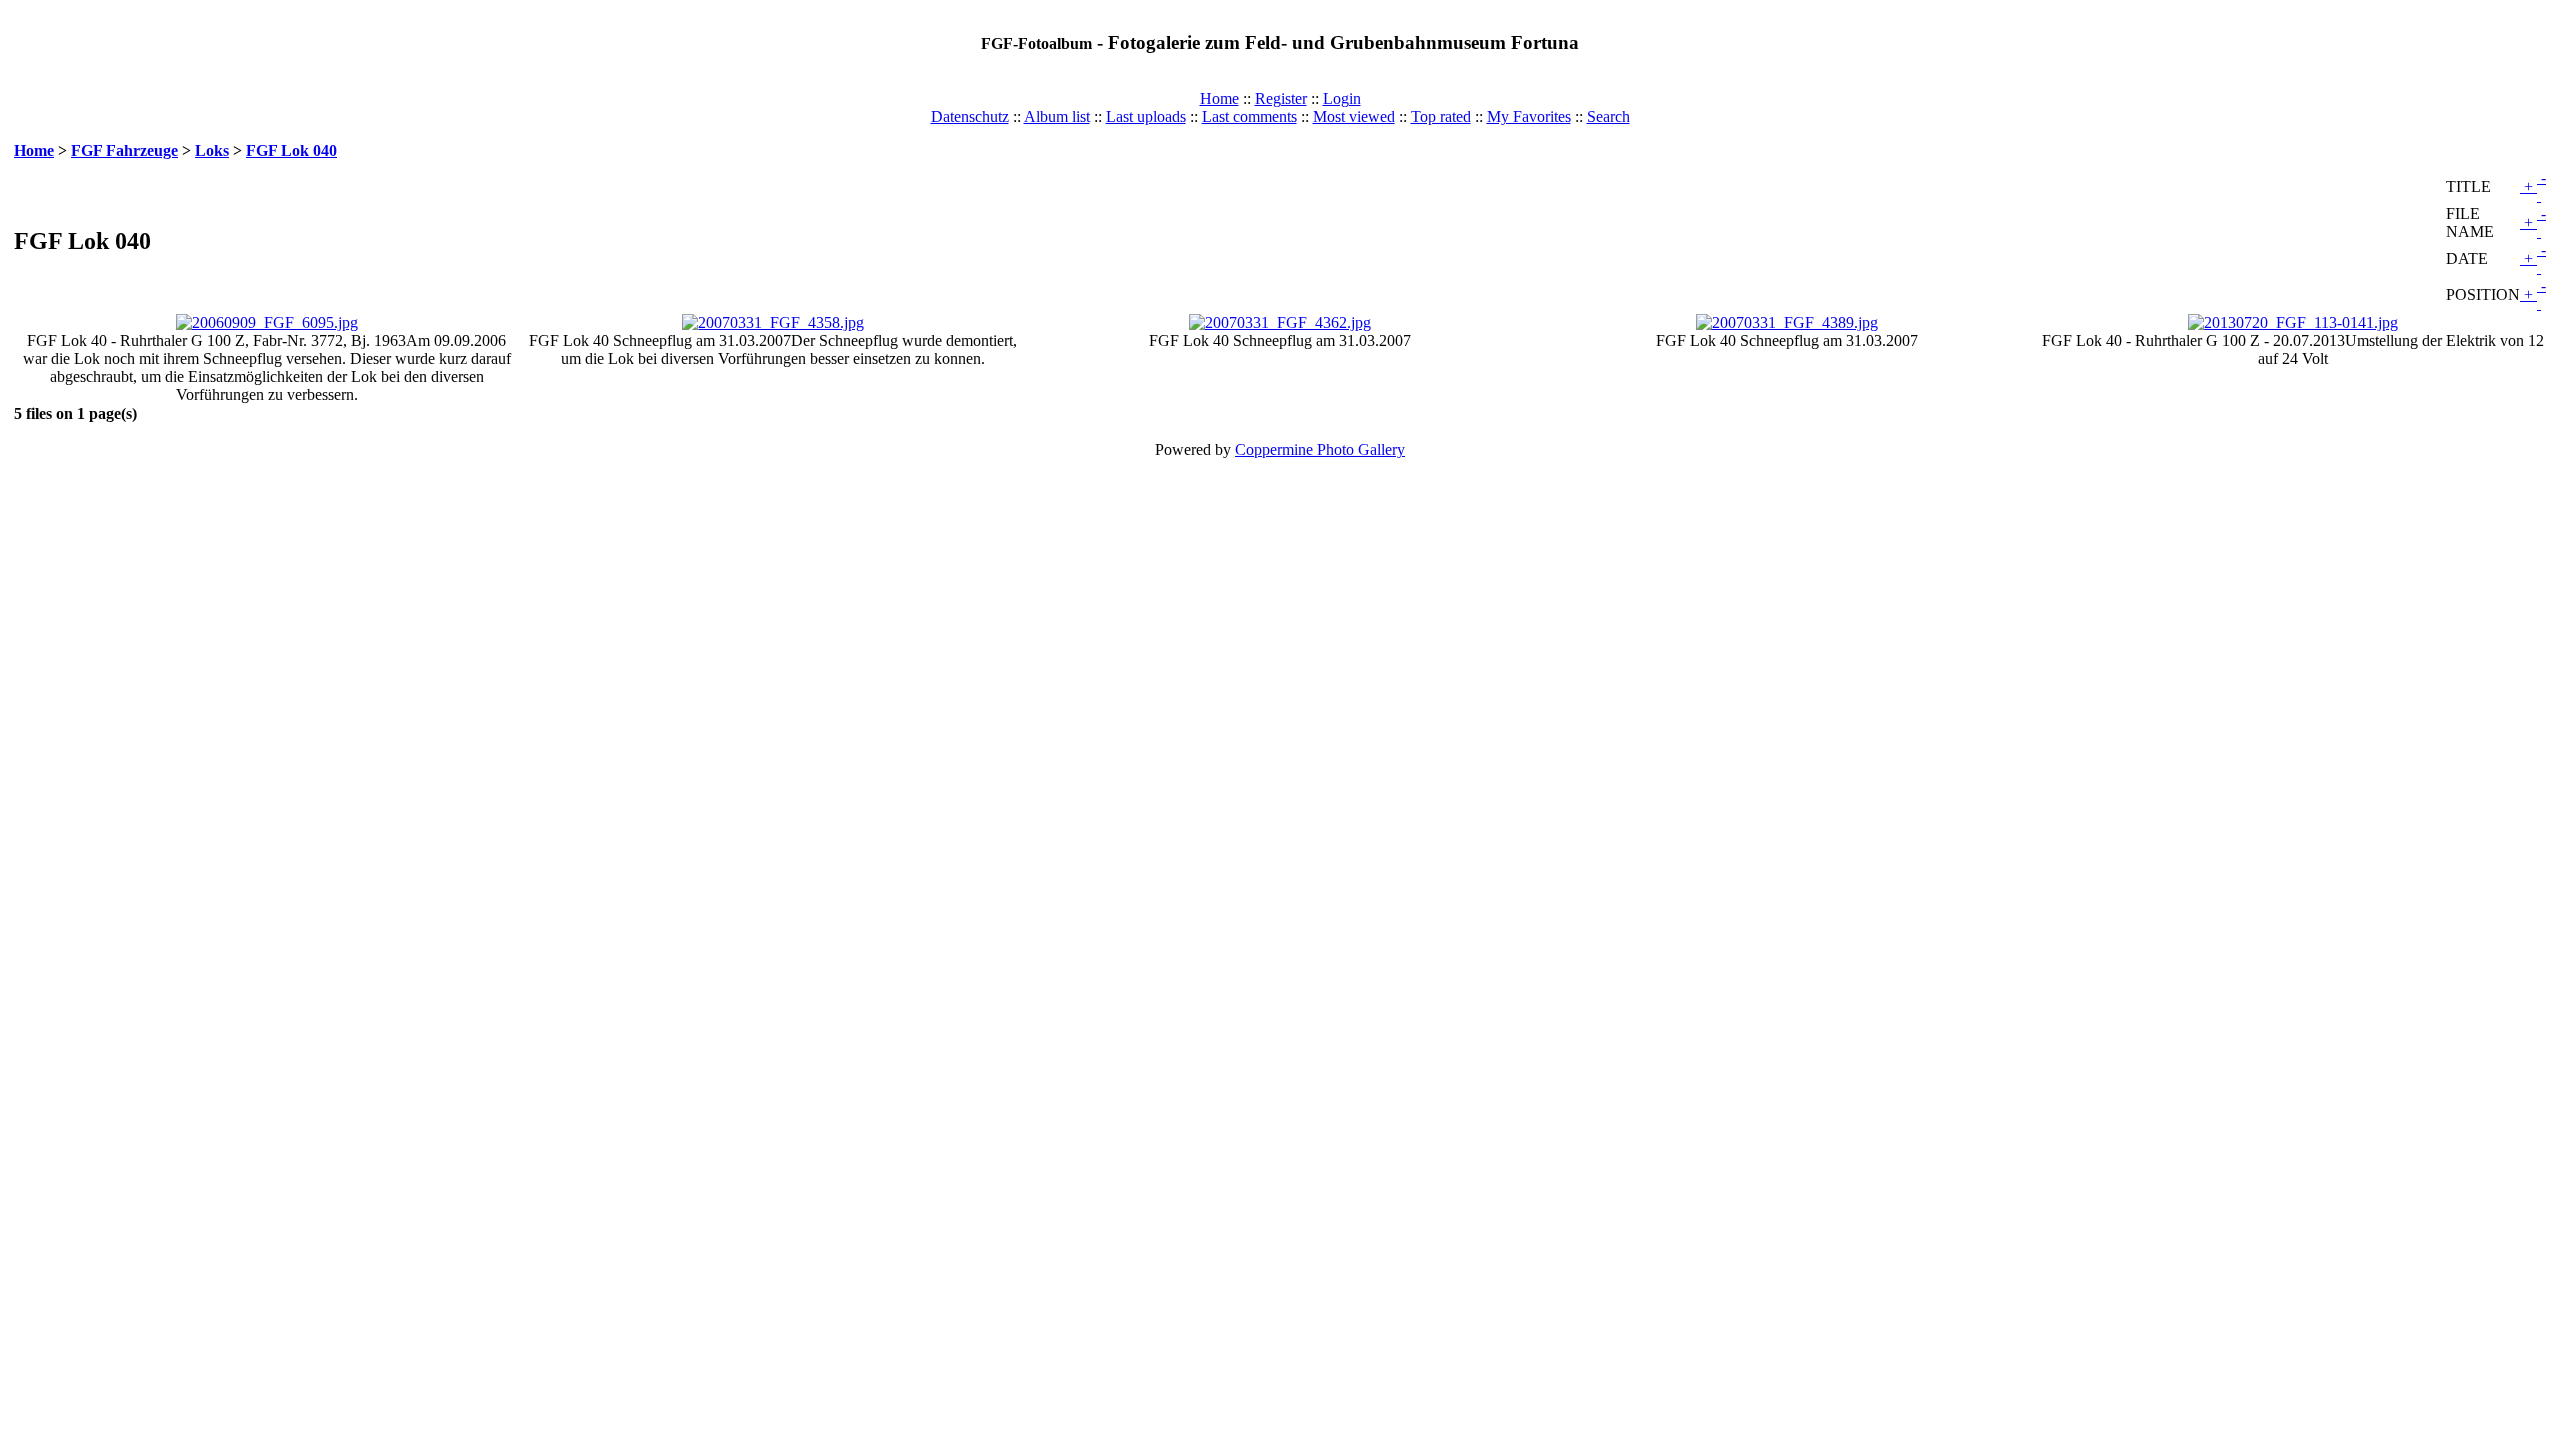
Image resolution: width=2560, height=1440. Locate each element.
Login (1342, 98)
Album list (1057, 116)
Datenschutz (970, 116)
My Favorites (1529, 116)
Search (1608, 116)
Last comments (1249, 116)
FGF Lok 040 (291, 150)
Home (1219, 98)
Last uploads (1146, 116)
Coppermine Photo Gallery (1320, 449)
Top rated (1441, 116)
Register (1281, 98)
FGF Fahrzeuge (124, 150)
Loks (212, 150)
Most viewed (1354, 116)
